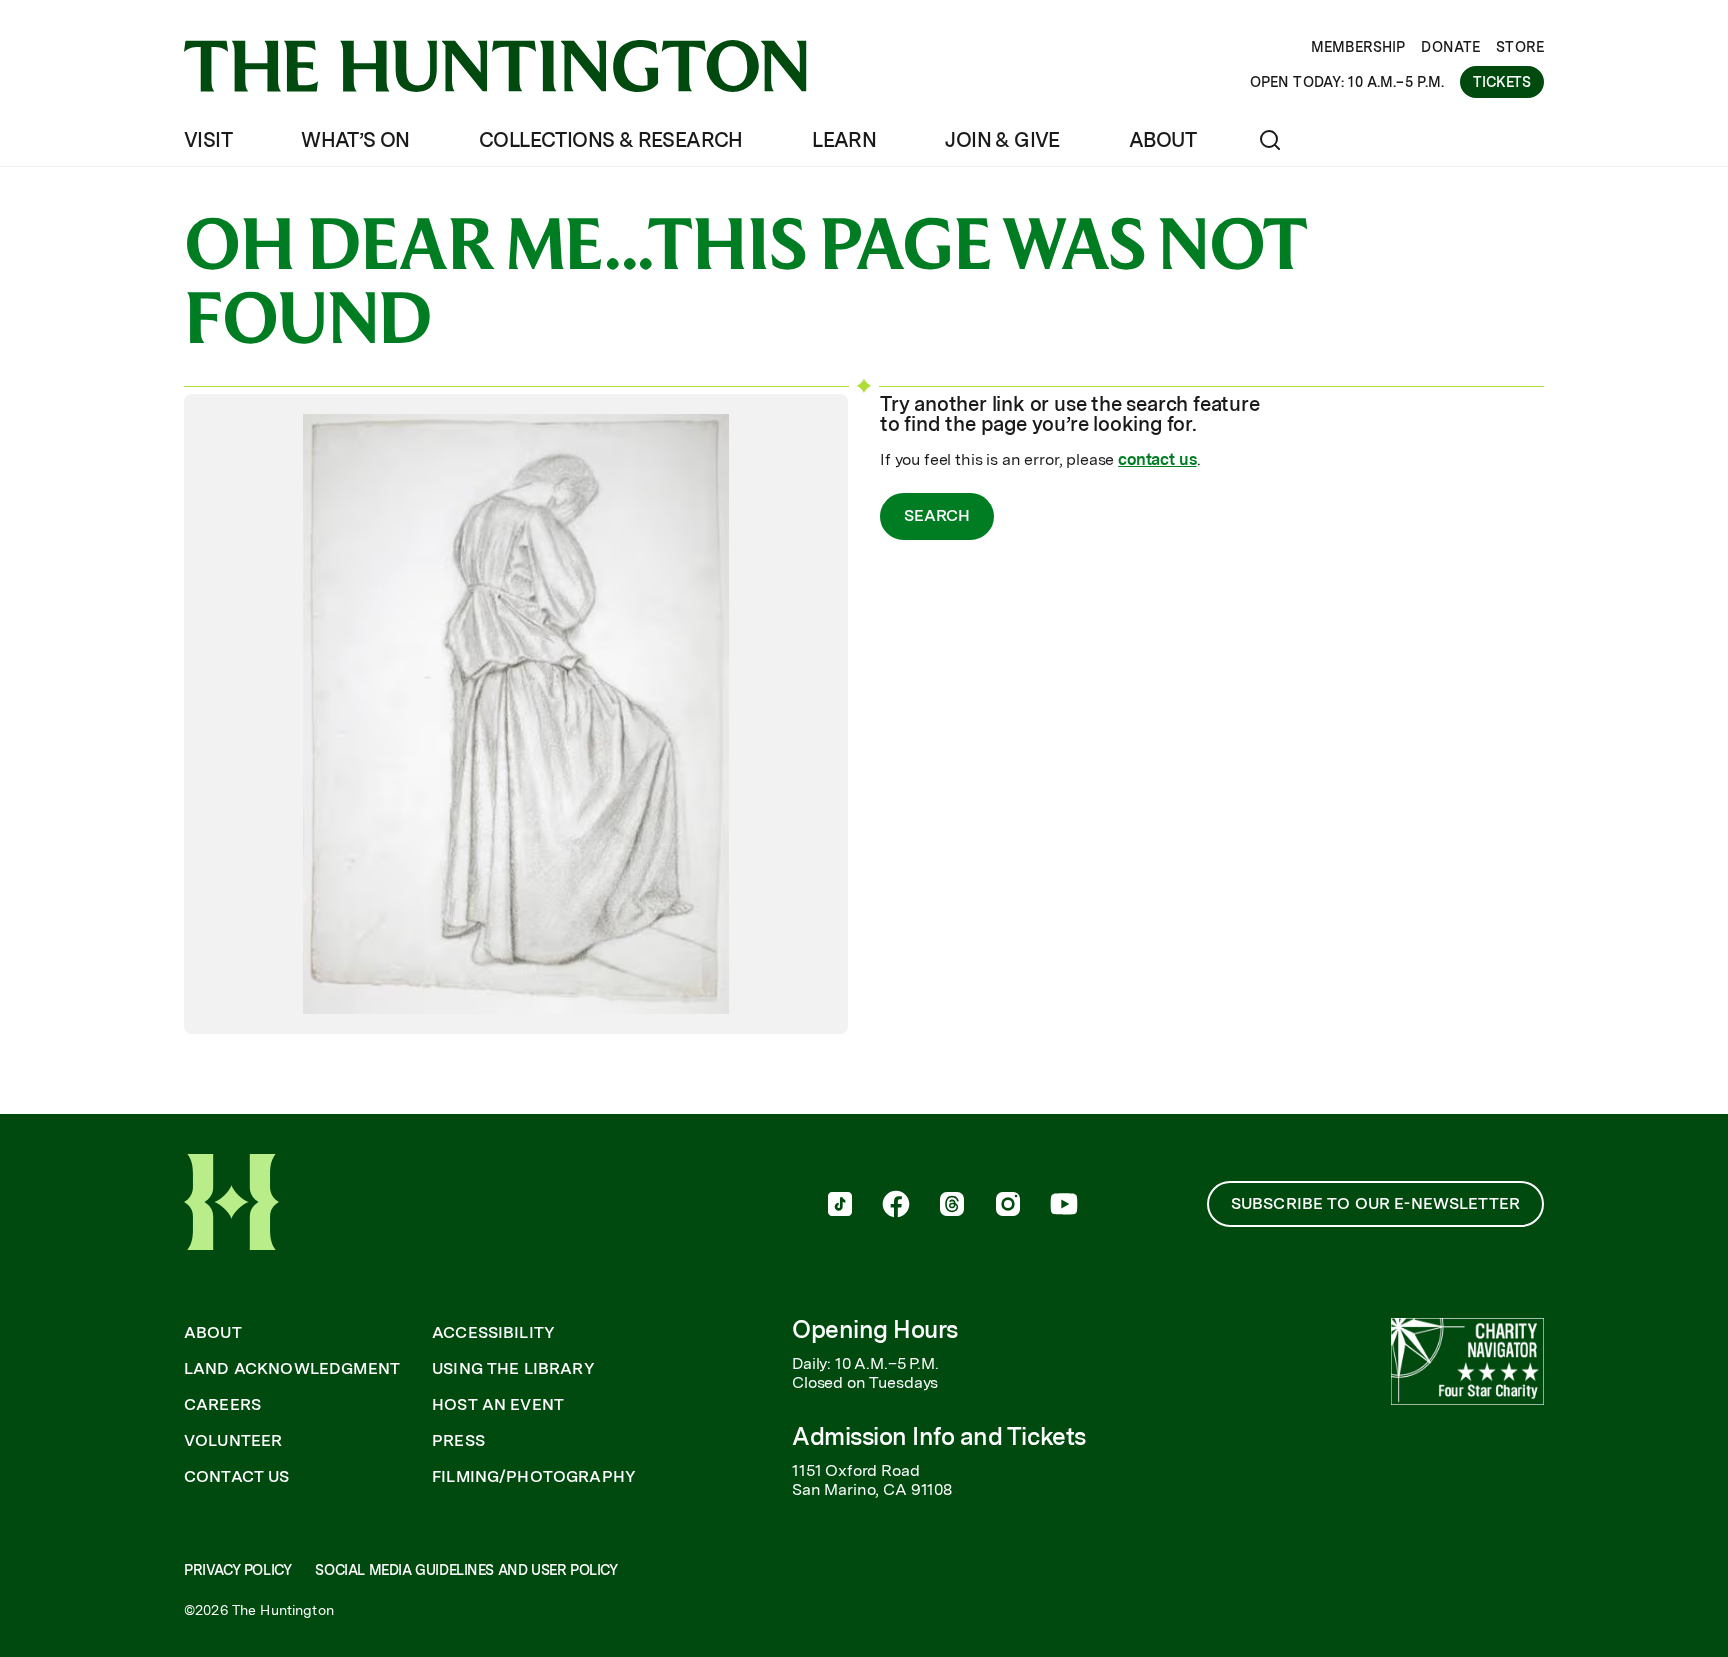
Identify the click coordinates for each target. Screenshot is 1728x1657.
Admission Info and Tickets (939, 1436)
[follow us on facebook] (896, 1206)
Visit (208, 140)
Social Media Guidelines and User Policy (466, 1570)
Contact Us (237, 1477)
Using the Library (513, 1369)
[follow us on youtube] (1064, 1206)
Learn (844, 140)
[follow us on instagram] (1008, 1206)
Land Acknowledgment (292, 1369)
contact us (1157, 459)
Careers (222, 1405)
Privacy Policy (237, 1570)
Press (458, 1441)
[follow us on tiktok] (840, 1206)
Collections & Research (611, 140)
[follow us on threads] (952, 1206)
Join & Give (1002, 140)
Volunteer (233, 1441)
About (1162, 140)
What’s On (355, 140)
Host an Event (498, 1405)
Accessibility (493, 1333)
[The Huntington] (495, 66)
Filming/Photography (534, 1477)
